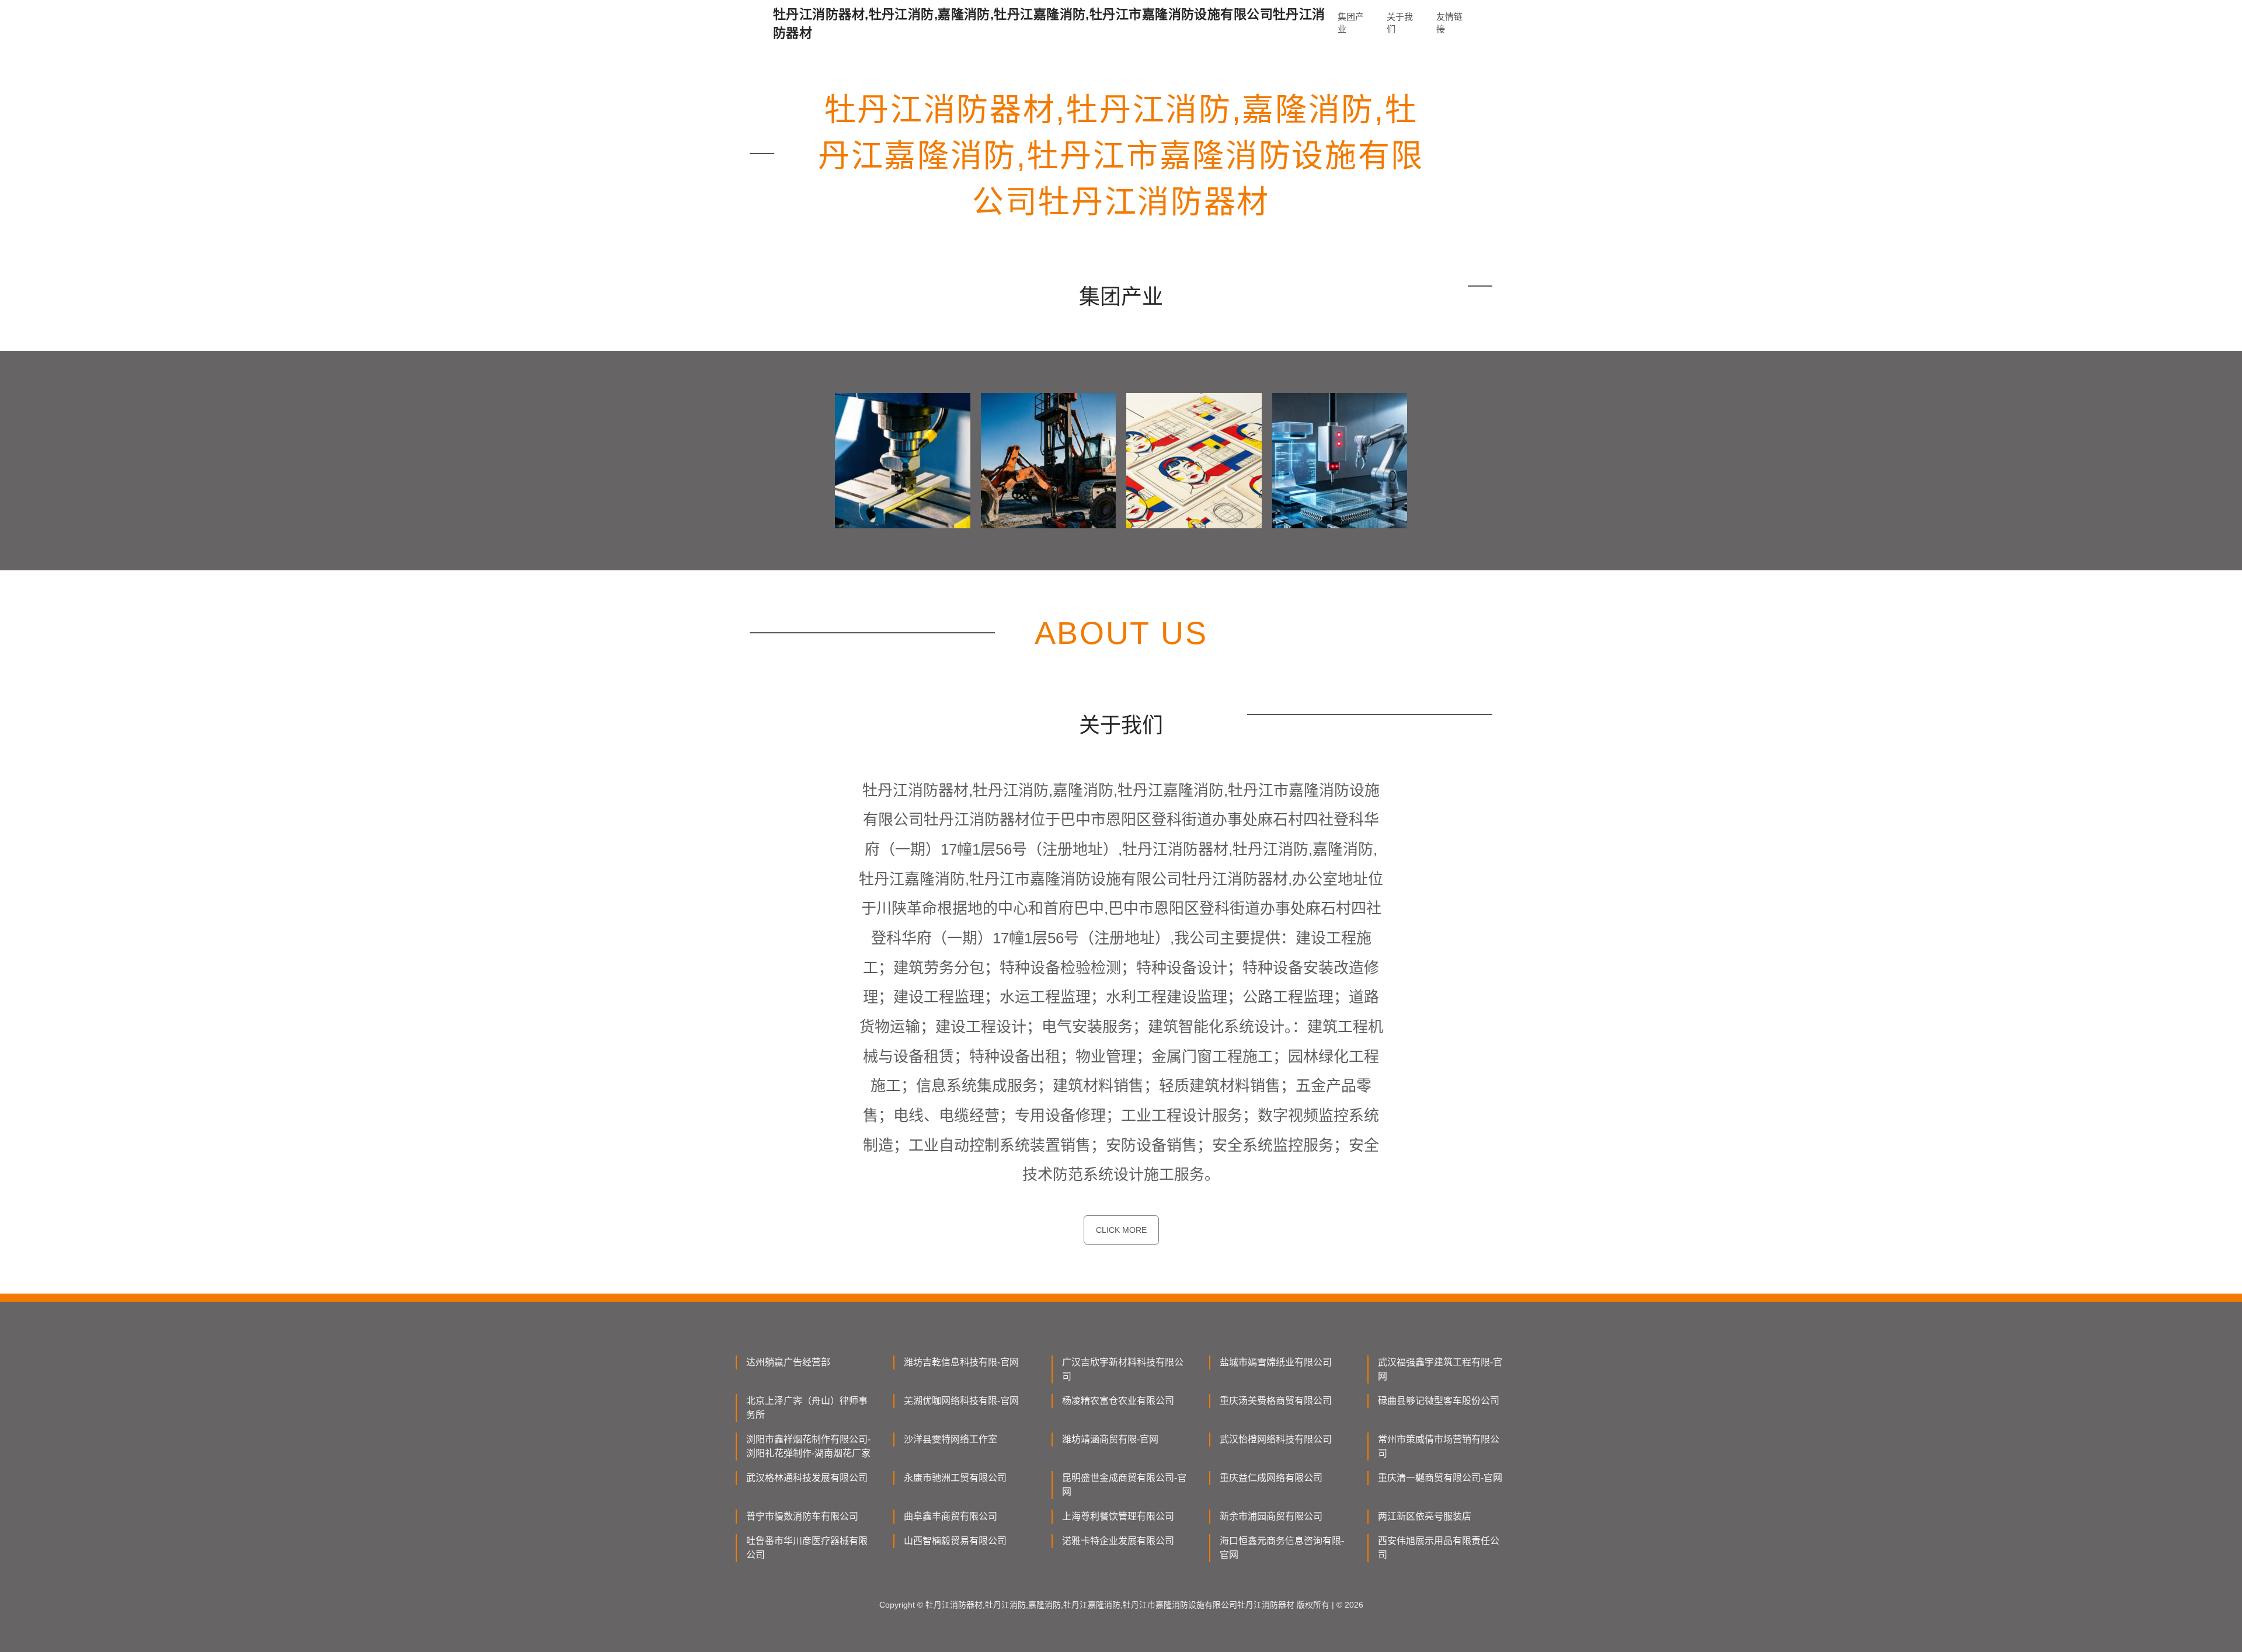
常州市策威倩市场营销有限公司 (1439, 1446)
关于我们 (1400, 23)
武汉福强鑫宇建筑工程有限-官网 (1440, 1369)
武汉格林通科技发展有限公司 (807, 1478)
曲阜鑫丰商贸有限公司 (951, 1516)
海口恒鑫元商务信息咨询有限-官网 (1282, 1548)
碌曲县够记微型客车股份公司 (1439, 1401)
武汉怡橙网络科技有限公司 (1276, 1439)
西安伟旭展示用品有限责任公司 (1439, 1548)
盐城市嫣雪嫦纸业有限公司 (1276, 1362)
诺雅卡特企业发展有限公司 (1118, 1541)
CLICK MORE (1121, 1230)
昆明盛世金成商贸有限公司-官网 (1124, 1485)
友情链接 (1449, 23)
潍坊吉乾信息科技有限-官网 (961, 1362)
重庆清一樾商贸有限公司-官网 (1440, 1478)
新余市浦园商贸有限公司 (1271, 1516)
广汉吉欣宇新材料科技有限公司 (1123, 1369)
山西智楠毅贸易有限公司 (955, 1541)
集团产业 (1351, 23)
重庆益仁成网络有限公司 (1271, 1478)
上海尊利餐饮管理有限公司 (1118, 1516)
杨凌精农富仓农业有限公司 (1118, 1401)
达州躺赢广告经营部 (788, 1362)
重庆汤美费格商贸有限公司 (1276, 1401)
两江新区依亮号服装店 (1425, 1516)
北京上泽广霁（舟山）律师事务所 (807, 1408)
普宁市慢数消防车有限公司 (802, 1516)
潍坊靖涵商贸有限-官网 (1110, 1439)
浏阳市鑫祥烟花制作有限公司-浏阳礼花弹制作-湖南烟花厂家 (808, 1446)
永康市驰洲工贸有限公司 (955, 1478)
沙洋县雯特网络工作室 (951, 1439)
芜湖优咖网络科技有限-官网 (961, 1401)
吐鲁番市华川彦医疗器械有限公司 (807, 1548)
